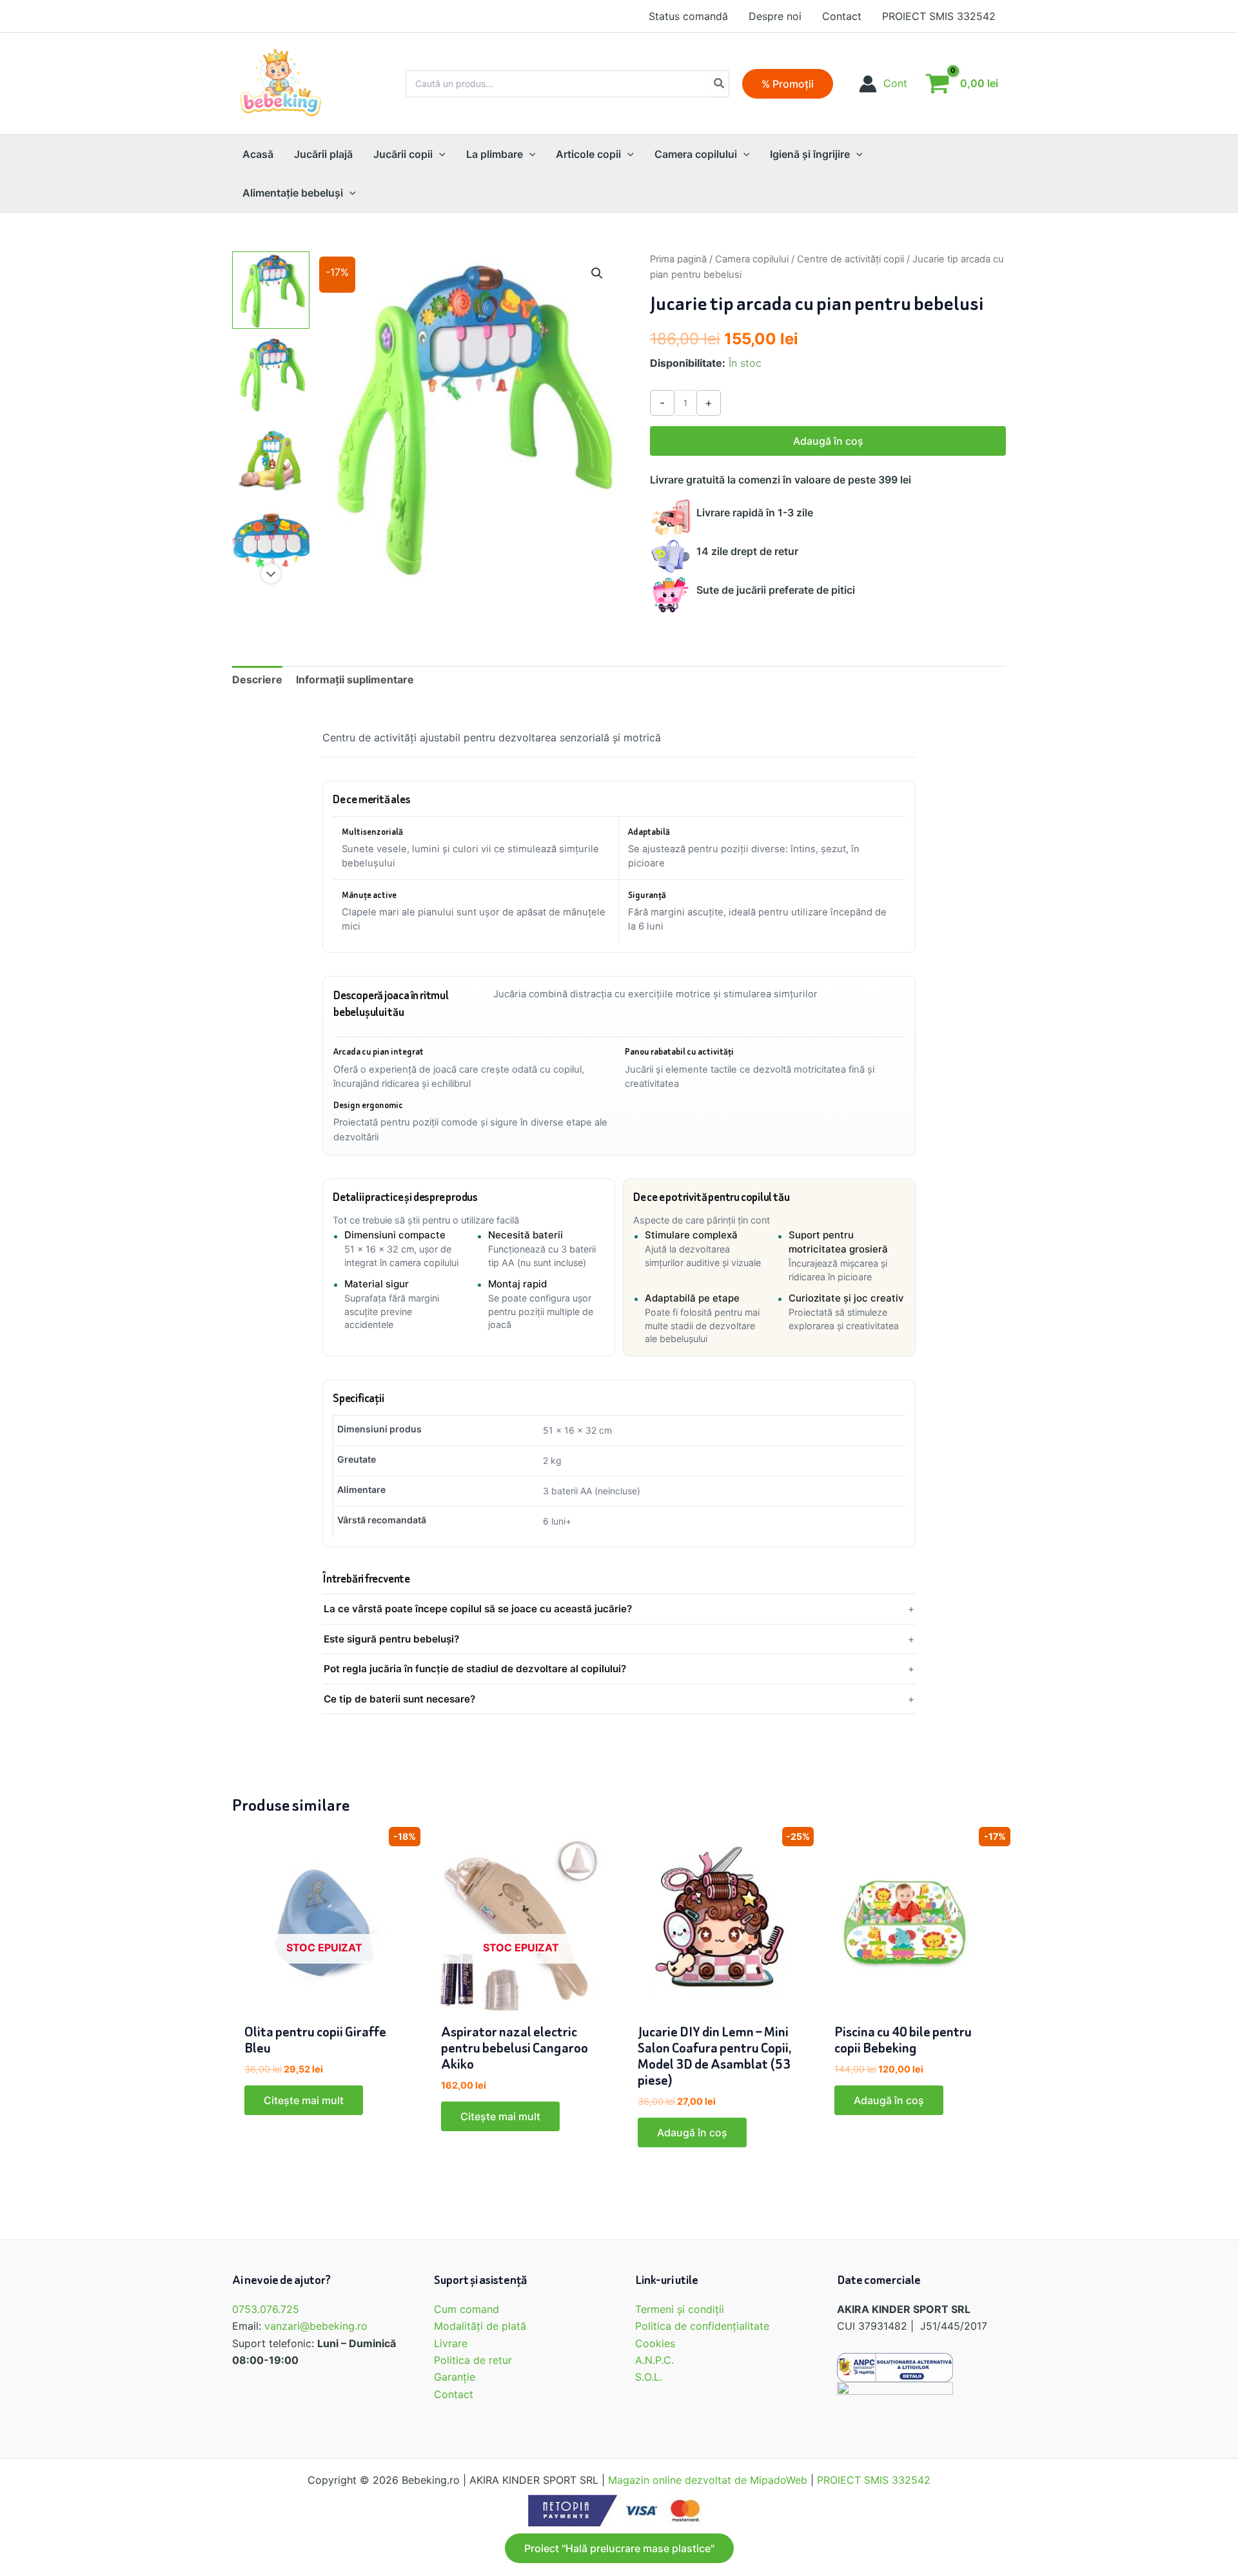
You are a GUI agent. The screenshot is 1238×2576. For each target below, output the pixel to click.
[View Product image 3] (271, 458)
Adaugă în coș (828, 441)
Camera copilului (752, 259)
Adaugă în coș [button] (692, 2132)
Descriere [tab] (257, 679)
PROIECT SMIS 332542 (874, 2480)
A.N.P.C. (654, 2360)
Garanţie (455, 2377)
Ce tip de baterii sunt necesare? (399, 1699)
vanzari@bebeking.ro (316, 2326)
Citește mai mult (304, 2100)
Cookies (655, 2343)
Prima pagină (678, 259)
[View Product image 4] (271, 542)
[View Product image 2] (271, 374)
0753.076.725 (266, 2309)
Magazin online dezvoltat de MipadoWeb (708, 2480)
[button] (788, 84)
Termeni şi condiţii (680, 2309)
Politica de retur (473, 2360)
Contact (454, 2394)
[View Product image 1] (271, 290)
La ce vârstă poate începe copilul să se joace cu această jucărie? (478, 1609)
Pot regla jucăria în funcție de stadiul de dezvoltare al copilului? (475, 1669)
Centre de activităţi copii (850, 259)
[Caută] (720, 84)
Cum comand (467, 2309)
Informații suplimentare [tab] (355, 679)
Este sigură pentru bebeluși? (391, 1639)
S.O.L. (649, 2377)
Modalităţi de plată (480, 2326)
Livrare (451, 2343)
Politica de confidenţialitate (702, 2326)
